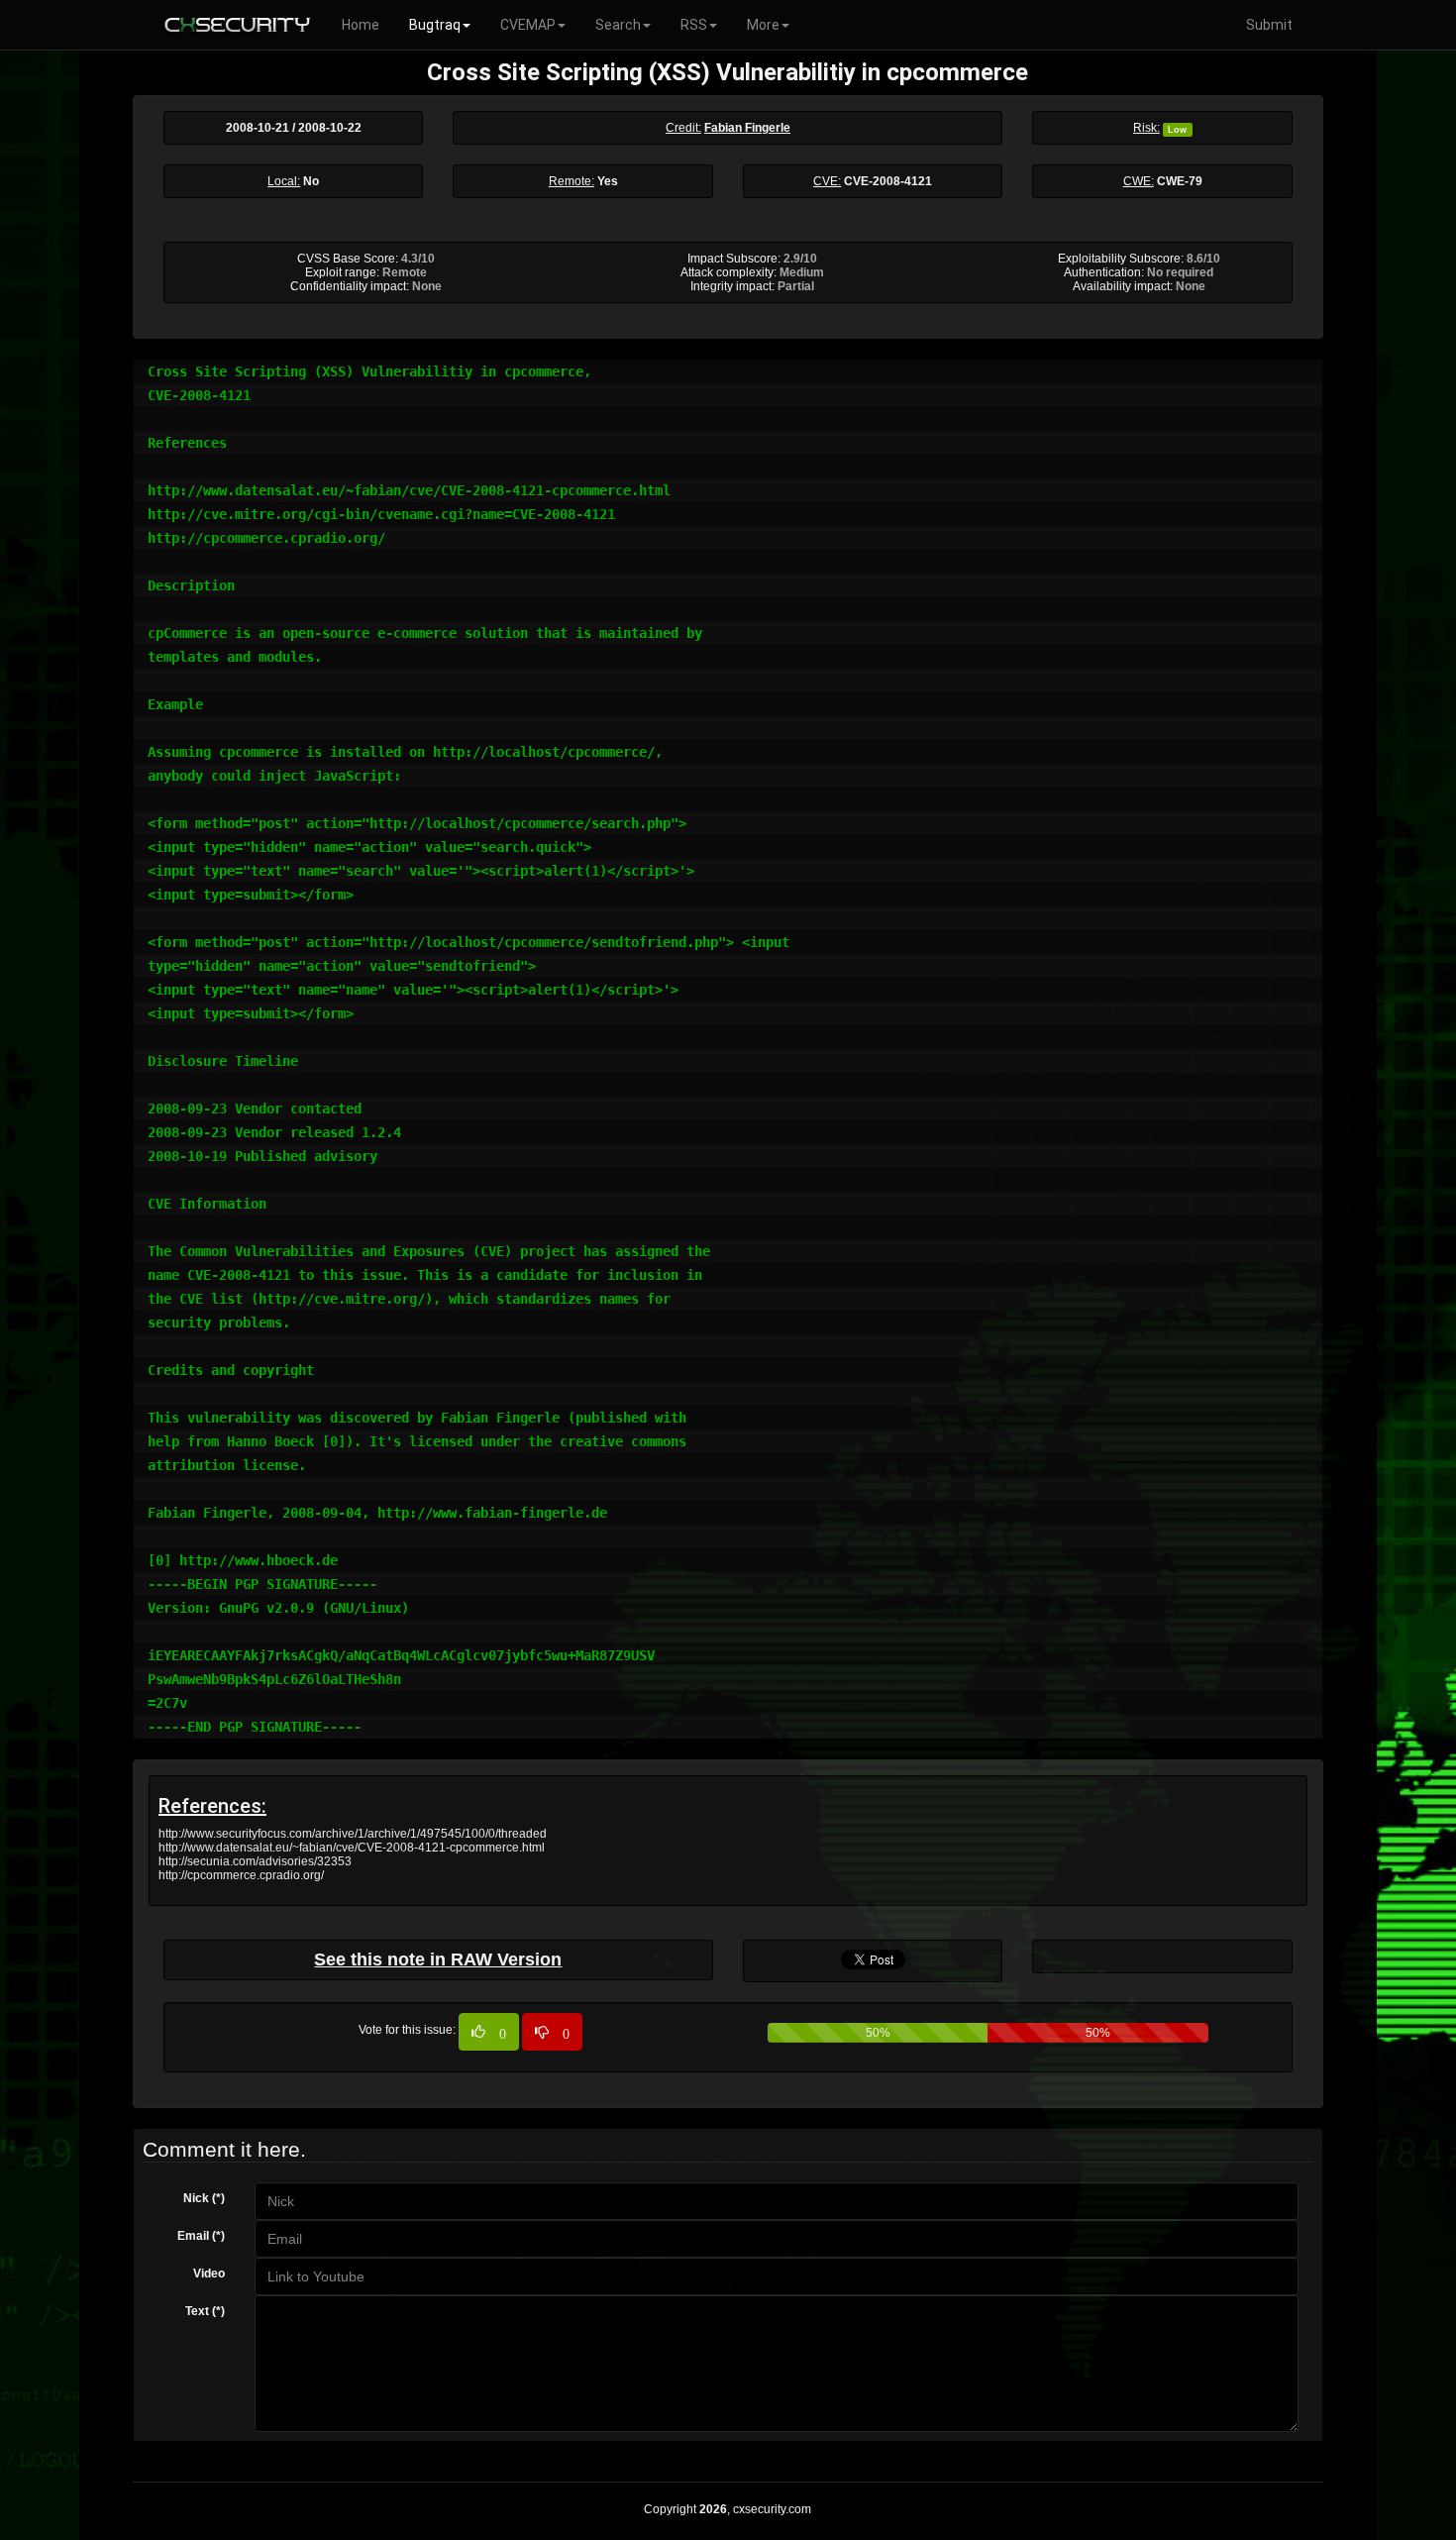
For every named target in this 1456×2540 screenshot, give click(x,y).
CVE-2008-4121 (888, 181)
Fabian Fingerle (747, 128)
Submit (1269, 25)
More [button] (763, 25)
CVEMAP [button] (528, 25)
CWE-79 (1180, 181)
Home (361, 25)
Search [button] (618, 25)
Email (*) (201, 2236)
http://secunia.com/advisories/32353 (255, 1861)
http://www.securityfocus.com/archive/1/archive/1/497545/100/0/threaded (353, 1834)
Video (209, 2274)
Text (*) (205, 2311)
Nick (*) (204, 2198)
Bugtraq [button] (435, 25)
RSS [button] (694, 25)
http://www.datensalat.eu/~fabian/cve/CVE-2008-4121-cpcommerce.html (352, 1848)
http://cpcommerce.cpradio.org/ (241, 1875)
